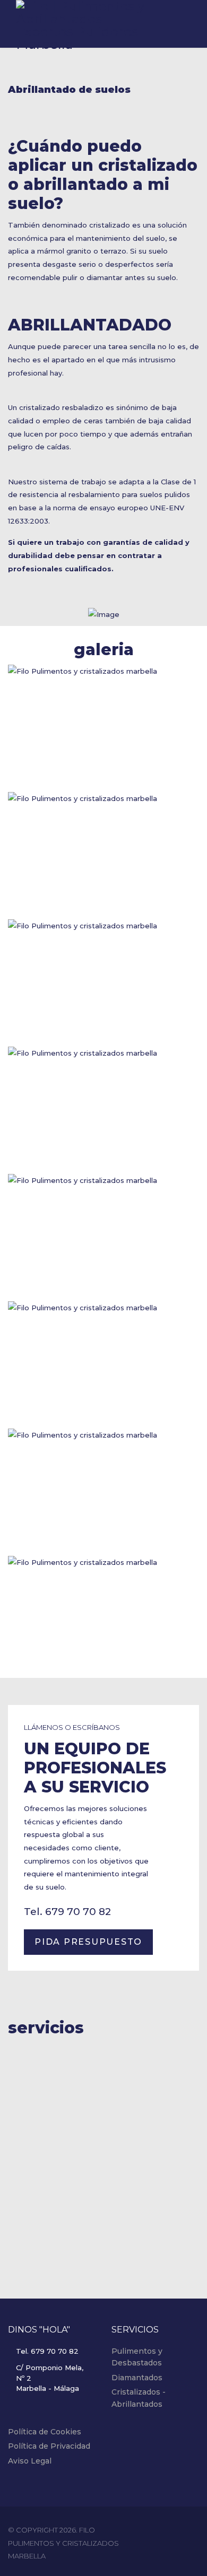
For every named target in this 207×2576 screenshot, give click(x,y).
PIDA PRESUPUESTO (88, 1942)
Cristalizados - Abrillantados (139, 2398)
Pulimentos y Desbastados (137, 2357)
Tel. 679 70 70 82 (67, 1912)
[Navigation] (186, 25)
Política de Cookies (45, 2432)
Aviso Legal (30, 2461)
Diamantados (137, 2378)
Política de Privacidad (49, 2446)
